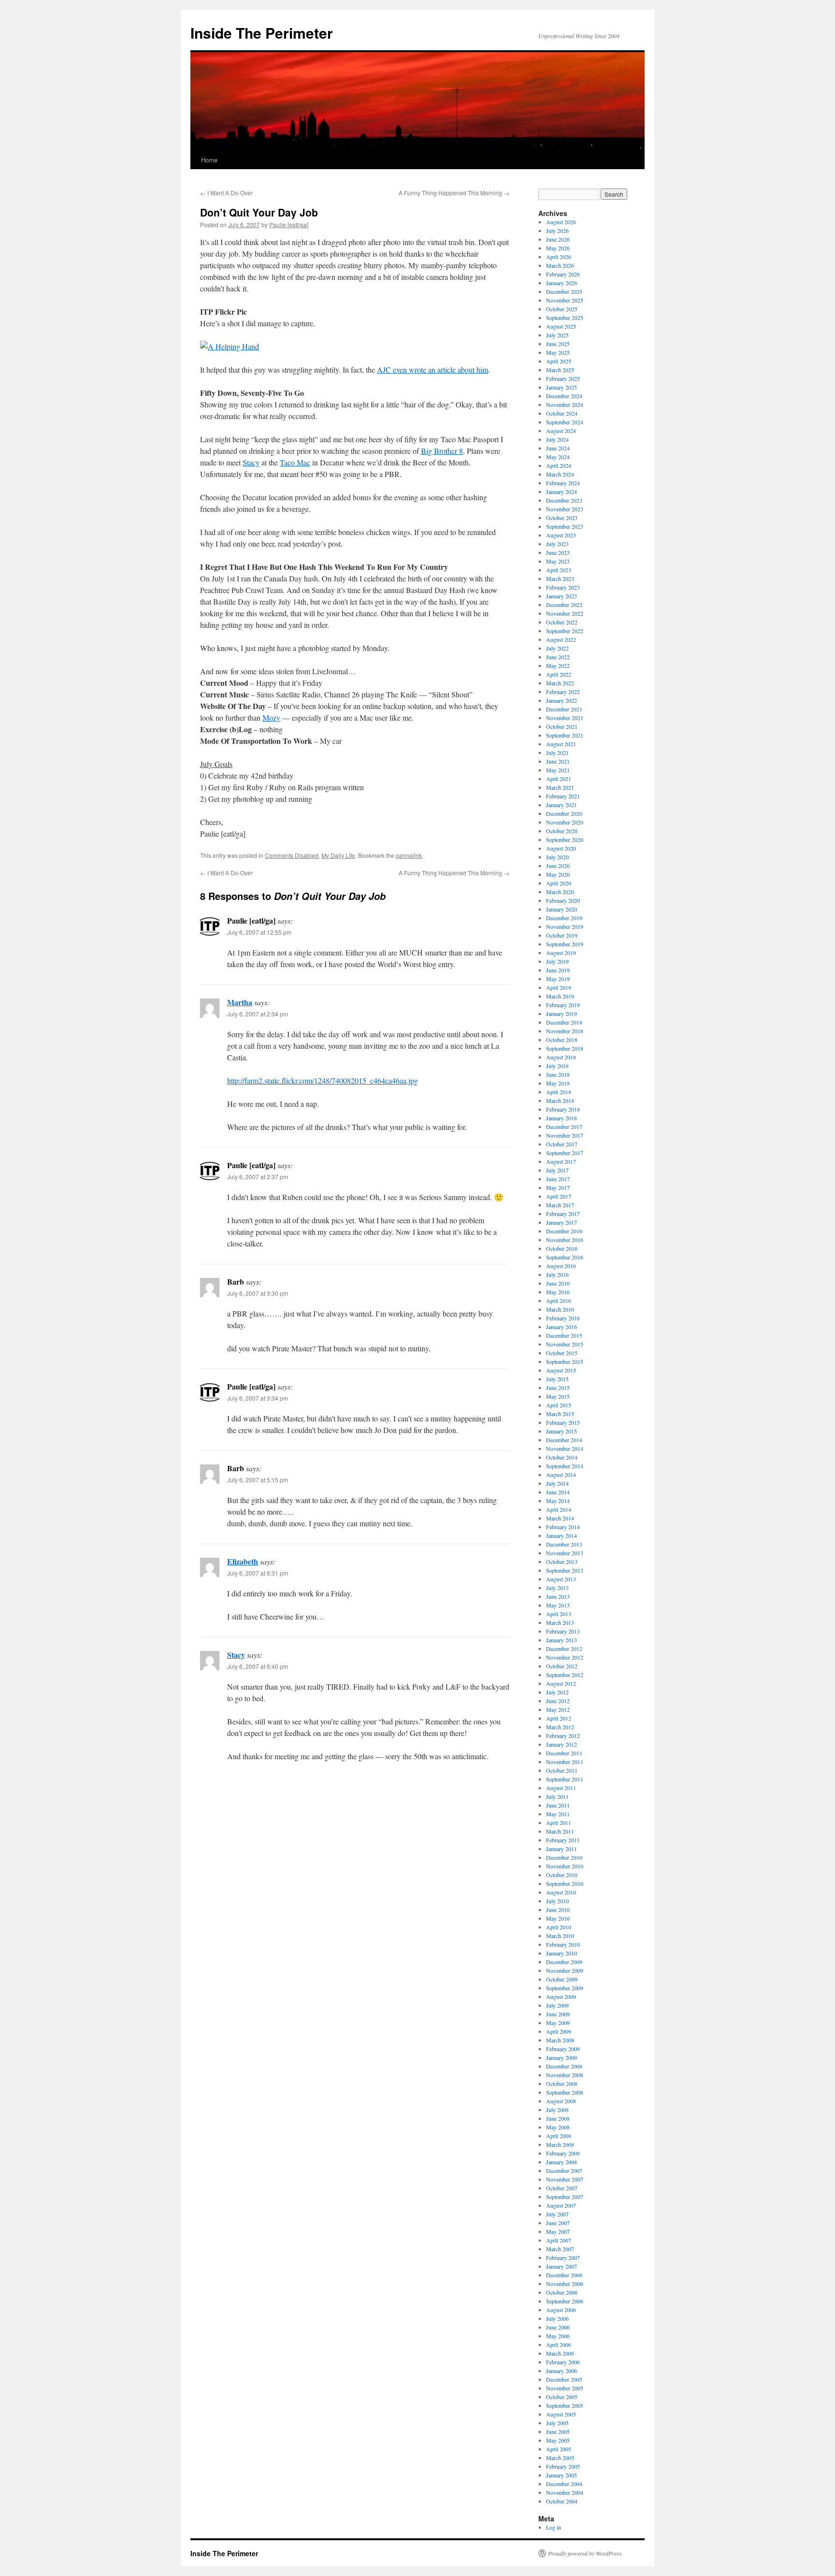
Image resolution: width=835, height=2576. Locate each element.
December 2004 (564, 2484)
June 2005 (558, 2431)
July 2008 (557, 2110)
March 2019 (560, 996)
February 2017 (563, 1214)
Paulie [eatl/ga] (289, 224)
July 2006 (557, 2318)
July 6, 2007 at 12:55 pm (259, 932)
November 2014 (565, 1448)
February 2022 (563, 692)
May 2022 (558, 666)
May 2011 (558, 1814)
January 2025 (561, 387)
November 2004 (565, 2492)
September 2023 (565, 526)
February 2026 (563, 274)
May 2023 (558, 561)
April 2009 (559, 2031)
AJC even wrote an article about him (432, 369)
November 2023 (565, 509)
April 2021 (559, 779)
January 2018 (561, 1118)
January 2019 (561, 1013)
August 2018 (561, 1057)
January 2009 (561, 2057)
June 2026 (558, 239)
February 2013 (563, 1631)
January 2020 (561, 909)
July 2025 (557, 335)
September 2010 (565, 1883)
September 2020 (565, 839)
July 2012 (557, 1692)
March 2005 (560, 2458)
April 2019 (559, 987)
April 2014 (559, 1509)
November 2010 (565, 1866)
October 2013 (562, 1562)
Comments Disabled (292, 855)
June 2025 (558, 344)
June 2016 (558, 1283)
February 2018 (563, 1109)
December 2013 (564, 1544)
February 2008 (563, 2153)
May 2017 (558, 1187)
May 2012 (558, 1709)
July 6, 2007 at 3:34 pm (258, 1398)
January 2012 (561, 1744)
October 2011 (562, 1770)
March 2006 (560, 2353)
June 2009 (558, 2014)
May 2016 (558, 1292)
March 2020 (560, 892)
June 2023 (558, 552)
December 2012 (564, 1649)
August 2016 (561, 1266)
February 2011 (563, 1840)
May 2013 (558, 1605)
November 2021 (565, 718)
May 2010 (558, 1918)
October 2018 (562, 1040)
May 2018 (558, 1083)
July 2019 (557, 961)
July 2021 (557, 753)
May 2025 (558, 352)
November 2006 (565, 2284)
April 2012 (559, 1718)
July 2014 (557, 1483)
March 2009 (560, 2040)
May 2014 (558, 1501)
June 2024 (558, 448)
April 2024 (559, 465)
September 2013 (565, 1570)
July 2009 (557, 2005)
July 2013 (557, 1588)
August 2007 (561, 2205)
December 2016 (564, 1231)
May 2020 (558, 874)
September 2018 (565, 1048)
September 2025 (565, 318)
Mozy (271, 717)
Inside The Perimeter (262, 33)
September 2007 (565, 2197)
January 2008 (561, 2162)
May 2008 (558, 2127)
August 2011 (561, 1788)
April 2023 (559, 570)
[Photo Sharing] (230, 346)
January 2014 (561, 1535)
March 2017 (560, 1205)
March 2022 (560, 683)
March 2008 (560, 2144)
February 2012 (563, 1736)
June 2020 (558, 866)
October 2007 (562, 2188)
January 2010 (561, 1953)
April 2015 (559, 1405)
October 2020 (562, 831)
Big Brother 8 (442, 451)
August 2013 (561, 1579)
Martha (240, 1002)
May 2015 (558, 1396)
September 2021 (565, 735)
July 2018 (557, 1066)
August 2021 (561, 744)
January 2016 (561, 1327)
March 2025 (560, 370)
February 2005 (563, 2466)
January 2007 (561, 2266)
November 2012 (565, 1657)
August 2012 (561, 1683)
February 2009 (563, 2049)
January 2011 (561, 1849)
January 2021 (561, 805)
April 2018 (559, 1092)
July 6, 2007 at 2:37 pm (258, 1177)
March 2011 (560, 1831)
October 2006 (562, 2292)
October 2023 (562, 518)
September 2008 (565, 2092)
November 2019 (565, 926)
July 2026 (557, 231)
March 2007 (560, 2249)
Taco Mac (295, 462)
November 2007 (565, 2179)
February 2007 (563, 2258)
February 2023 (563, 587)
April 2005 (559, 2449)
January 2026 (561, 283)
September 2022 (565, 631)
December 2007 (564, 2171)
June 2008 (558, 2118)
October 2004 (562, 2501)
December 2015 (564, 1335)
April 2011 (559, 1823)
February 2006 (563, 2362)
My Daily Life (338, 855)
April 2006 (559, 2344)
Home (209, 160)
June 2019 (558, 970)
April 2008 (559, 2136)
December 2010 (564, 1857)
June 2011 (558, 1805)
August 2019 (561, 953)
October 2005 (562, 2397)
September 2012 (565, 1675)
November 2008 (565, 2075)
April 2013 (559, 1614)
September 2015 (565, 1361)
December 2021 (564, 709)
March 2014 (560, 1518)
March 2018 (560, 1100)
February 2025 (563, 378)
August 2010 (561, 1892)
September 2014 (565, 1466)
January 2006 (561, 2371)
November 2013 (565, 1553)
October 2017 (562, 1144)
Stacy (251, 462)
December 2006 (564, 2275)
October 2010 (562, 1875)
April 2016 (559, 1301)
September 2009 (565, 1988)
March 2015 (560, 1414)
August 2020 (561, 848)
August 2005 (561, 2414)
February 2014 (563, 1527)
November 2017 (565, 1135)
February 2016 (563, 1318)
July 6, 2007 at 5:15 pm (258, 1480)
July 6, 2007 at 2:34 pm (258, 1014)
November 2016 (565, 1240)
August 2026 (561, 222)
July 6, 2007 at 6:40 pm (258, 1666)
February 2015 (563, 1422)
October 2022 (562, 622)
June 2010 (558, 1910)
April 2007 (559, 2240)
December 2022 (564, 605)
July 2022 (557, 648)
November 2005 (565, 2388)
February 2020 (563, 900)
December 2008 (564, 2066)
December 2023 (564, 500)
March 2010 (560, 1936)
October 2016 (562, 1248)
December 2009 (564, 1962)
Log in (554, 2527)
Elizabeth (243, 1561)
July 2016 (557, 1274)
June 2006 (558, 2327)
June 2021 (558, 761)
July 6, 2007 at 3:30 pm (258, 1293)
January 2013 (561, 1640)
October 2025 (562, 309)
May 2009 (558, 2023)
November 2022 (565, 613)
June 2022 (558, 657)
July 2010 (557, 1901)
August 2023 (561, 535)
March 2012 (560, 1727)
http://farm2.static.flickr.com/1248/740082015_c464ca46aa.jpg (323, 1080)
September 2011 (565, 1779)
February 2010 (563, 1944)
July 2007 (557, 2214)
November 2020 (565, 822)
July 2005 (557, 2423)
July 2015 (557, 1379)
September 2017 (565, 1153)
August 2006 (561, 2310)
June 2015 (558, 1388)
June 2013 (558, 1596)
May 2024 (558, 457)
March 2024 (560, 474)
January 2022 (561, 700)
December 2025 (564, 291)
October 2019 (562, 935)
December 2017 (564, 1127)
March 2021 (560, 787)
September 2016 (565, 1257)
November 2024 (565, 405)
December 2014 (564, 1440)
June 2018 (558, 1074)
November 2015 (565, 1344)
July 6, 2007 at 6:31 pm (258, 1573)
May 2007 (558, 2231)
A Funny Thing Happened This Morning (454, 193)
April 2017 (559, 1196)
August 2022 (561, 639)
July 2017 (557, 1170)
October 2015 (562, 1353)
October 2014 (562, 1457)
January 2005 (561, 2475)
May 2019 (558, 979)
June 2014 (558, 1492)
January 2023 (561, 596)
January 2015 (561, 1431)
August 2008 (561, 2101)
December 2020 (564, 813)
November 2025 (565, 300)
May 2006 (558, 2336)
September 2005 (565, 2405)
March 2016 (560, 1309)
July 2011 (557, 1796)
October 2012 (562, 1666)
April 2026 (559, 257)
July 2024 (557, 439)
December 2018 (564, 1022)
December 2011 (564, 1753)
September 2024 (565, 422)
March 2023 (560, 579)
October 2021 (562, 726)
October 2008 (562, 2084)
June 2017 (558, 1179)
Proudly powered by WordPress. (585, 2553)
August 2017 (561, 1161)
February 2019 (563, 1005)
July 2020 (557, 857)
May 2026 (558, 248)
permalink (409, 855)
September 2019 (565, 944)
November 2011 (565, 1762)
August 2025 (561, 326)
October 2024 (562, 413)
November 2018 (565, 1031)
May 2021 (558, 770)
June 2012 (558, 1701)
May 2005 (558, 2440)
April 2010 (559, 1927)
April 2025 (559, 361)
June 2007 (558, 2223)
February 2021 (563, 796)
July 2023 (557, 544)
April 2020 (559, 883)
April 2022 (559, 674)
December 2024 (564, 396)
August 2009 (561, 1997)
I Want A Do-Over (226, 193)
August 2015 (561, 1370)
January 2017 (561, 1222)
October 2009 (562, 1979)
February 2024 (563, 483)
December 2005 (564, 2379)
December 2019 (564, 918)
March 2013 (560, 1622)
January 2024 (561, 492)
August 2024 (561, 431)
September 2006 (565, 2301)
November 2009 (565, 1970)
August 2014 (561, 1475)
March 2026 (560, 265)
